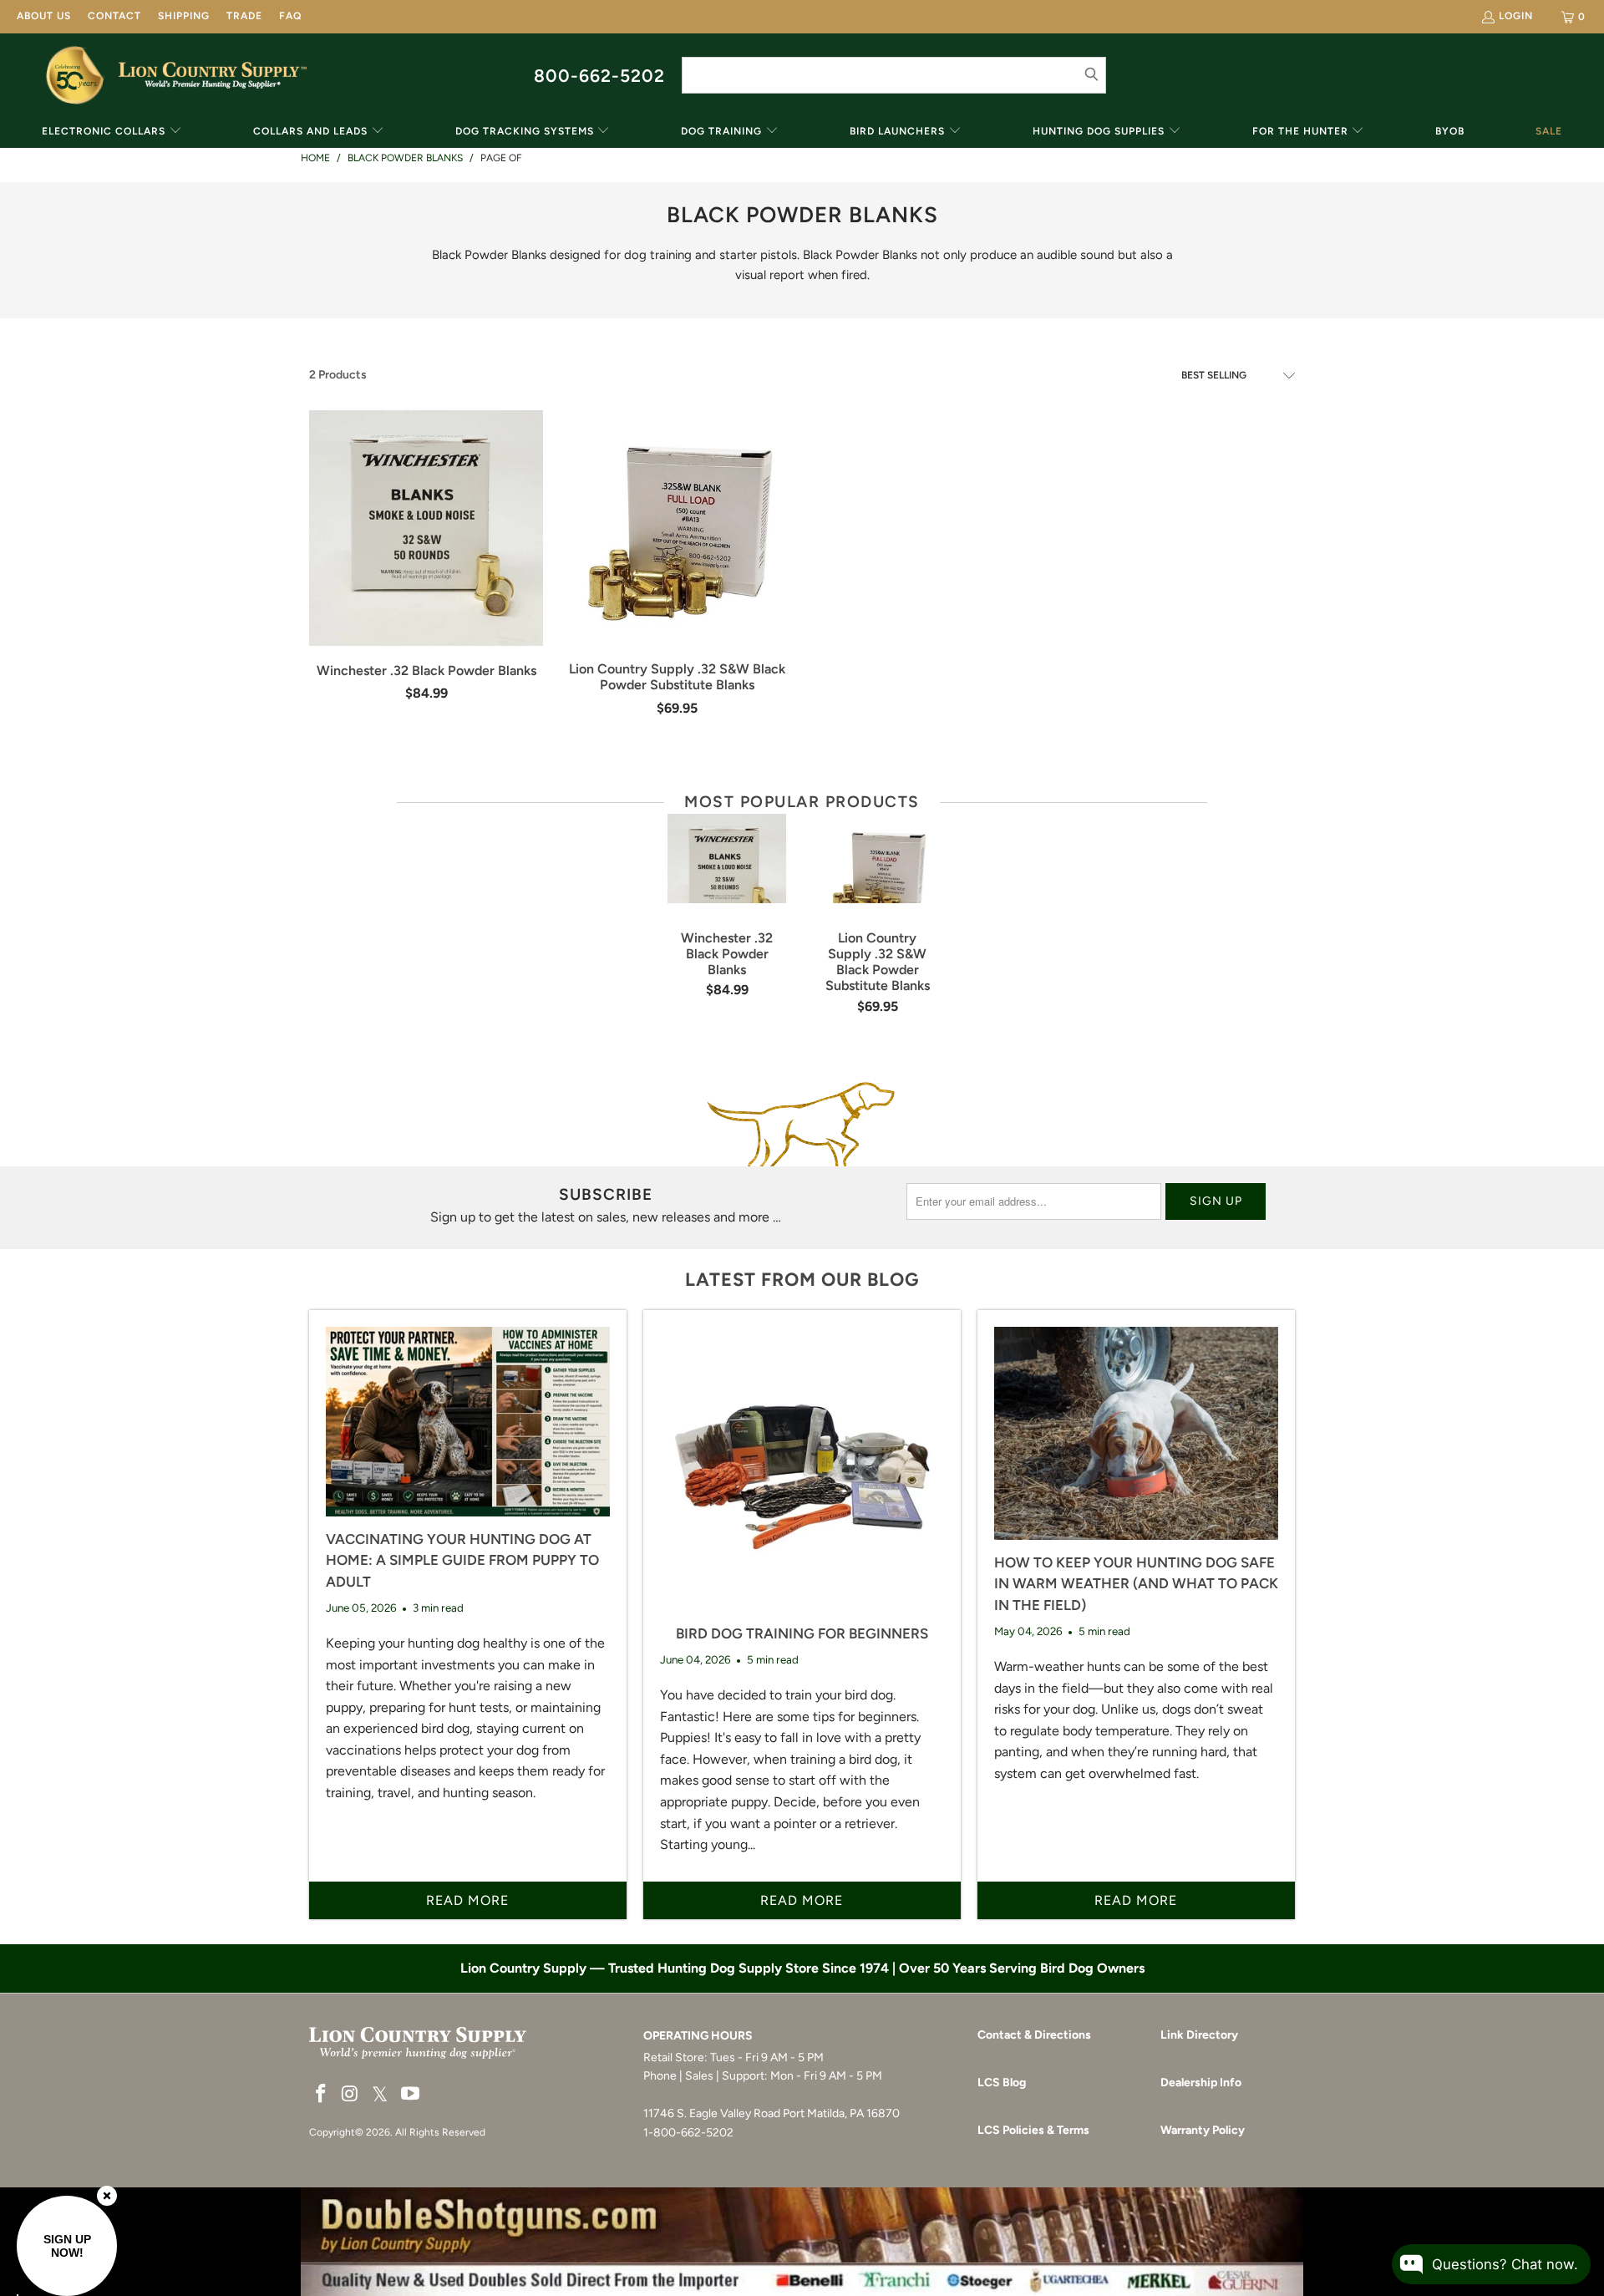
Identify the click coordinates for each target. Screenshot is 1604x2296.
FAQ (290, 16)
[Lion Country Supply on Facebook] (322, 2095)
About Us (44, 16)
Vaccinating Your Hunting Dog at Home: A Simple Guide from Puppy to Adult (462, 1560)
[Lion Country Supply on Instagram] (351, 2095)
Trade (244, 16)
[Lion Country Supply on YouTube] (411, 2095)
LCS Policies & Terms (1033, 2130)
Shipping (184, 16)
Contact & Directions (1034, 2035)
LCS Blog (1002, 2083)
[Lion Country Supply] (213, 75)
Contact (114, 16)
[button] (112, 132)
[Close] (107, 2196)
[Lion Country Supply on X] (380, 2095)
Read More (467, 1900)
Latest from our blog (802, 1280)
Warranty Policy (1203, 2130)
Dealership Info (1201, 2083)
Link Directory (1199, 2035)
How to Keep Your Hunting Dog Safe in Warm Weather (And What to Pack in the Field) (1136, 1584)
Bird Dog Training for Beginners (802, 1633)
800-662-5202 (599, 76)
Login (1516, 16)
